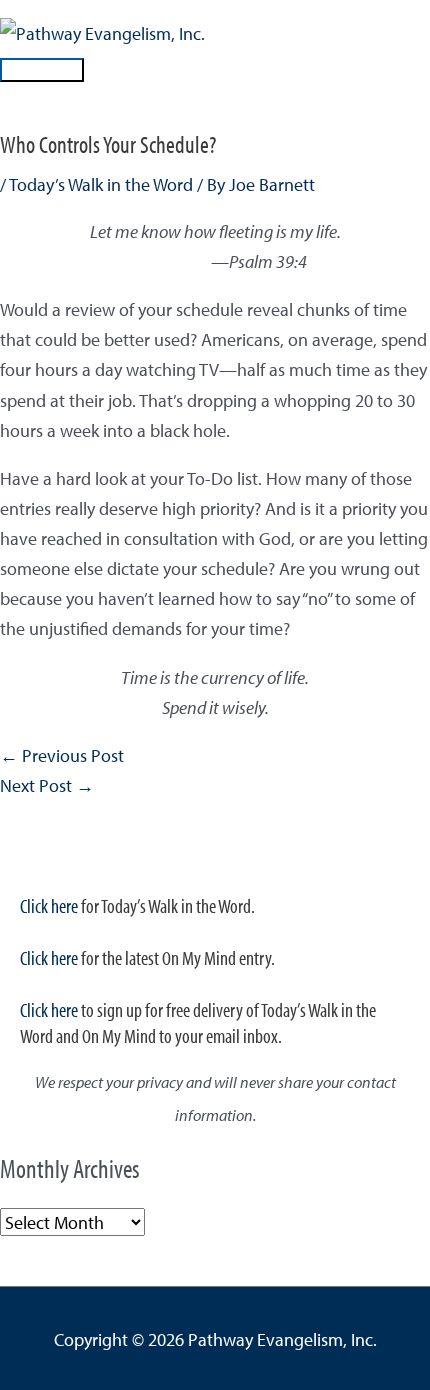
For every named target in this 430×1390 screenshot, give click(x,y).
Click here (49, 905)
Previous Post (62, 755)
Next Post (47, 785)
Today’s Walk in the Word (101, 184)
